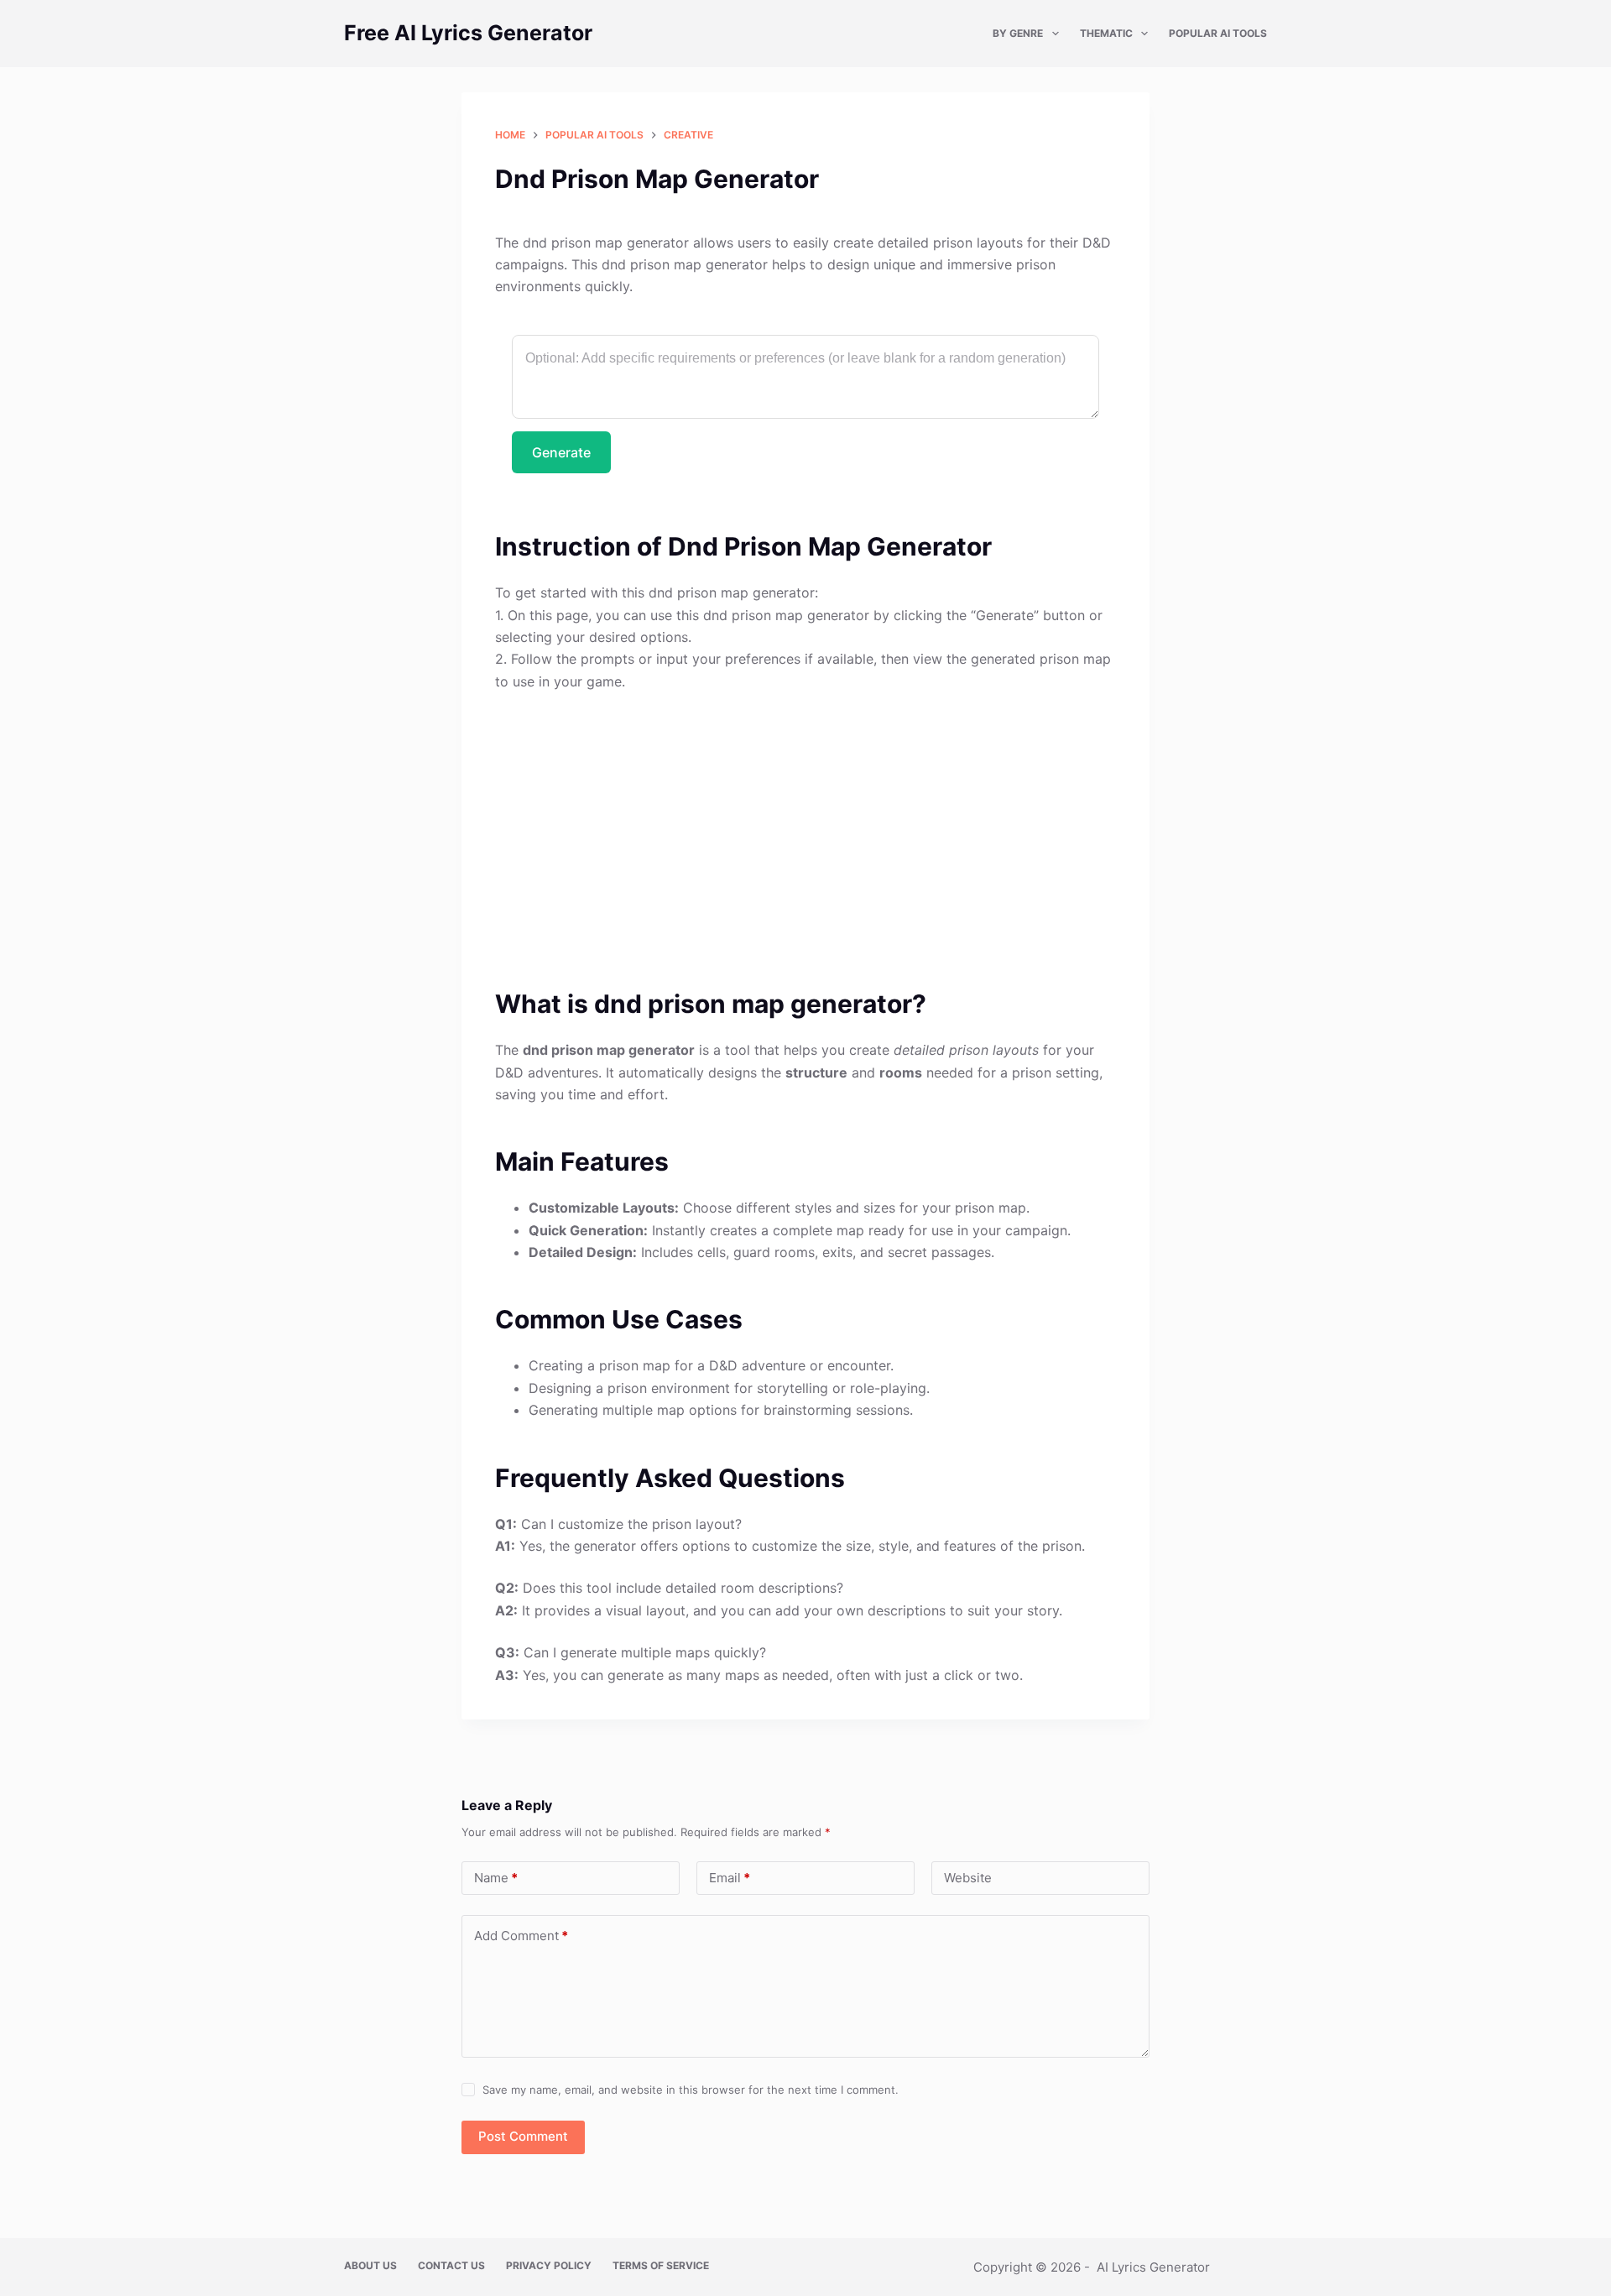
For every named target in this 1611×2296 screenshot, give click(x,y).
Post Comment (523, 2136)
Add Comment (521, 1936)
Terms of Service (661, 2265)
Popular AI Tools (1218, 33)
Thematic (1106, 33)
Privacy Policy (549, 2265)
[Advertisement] (805, 830)
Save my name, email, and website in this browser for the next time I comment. (691, 2090)
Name (496, 1878)
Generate (561, 452)
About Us (370, 2265)
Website (968, 1878)
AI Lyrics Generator (1153, 2267)
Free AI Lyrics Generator (468, 33)
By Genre (1018, 33)
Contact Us (451, 2265)
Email (730, 1878)
